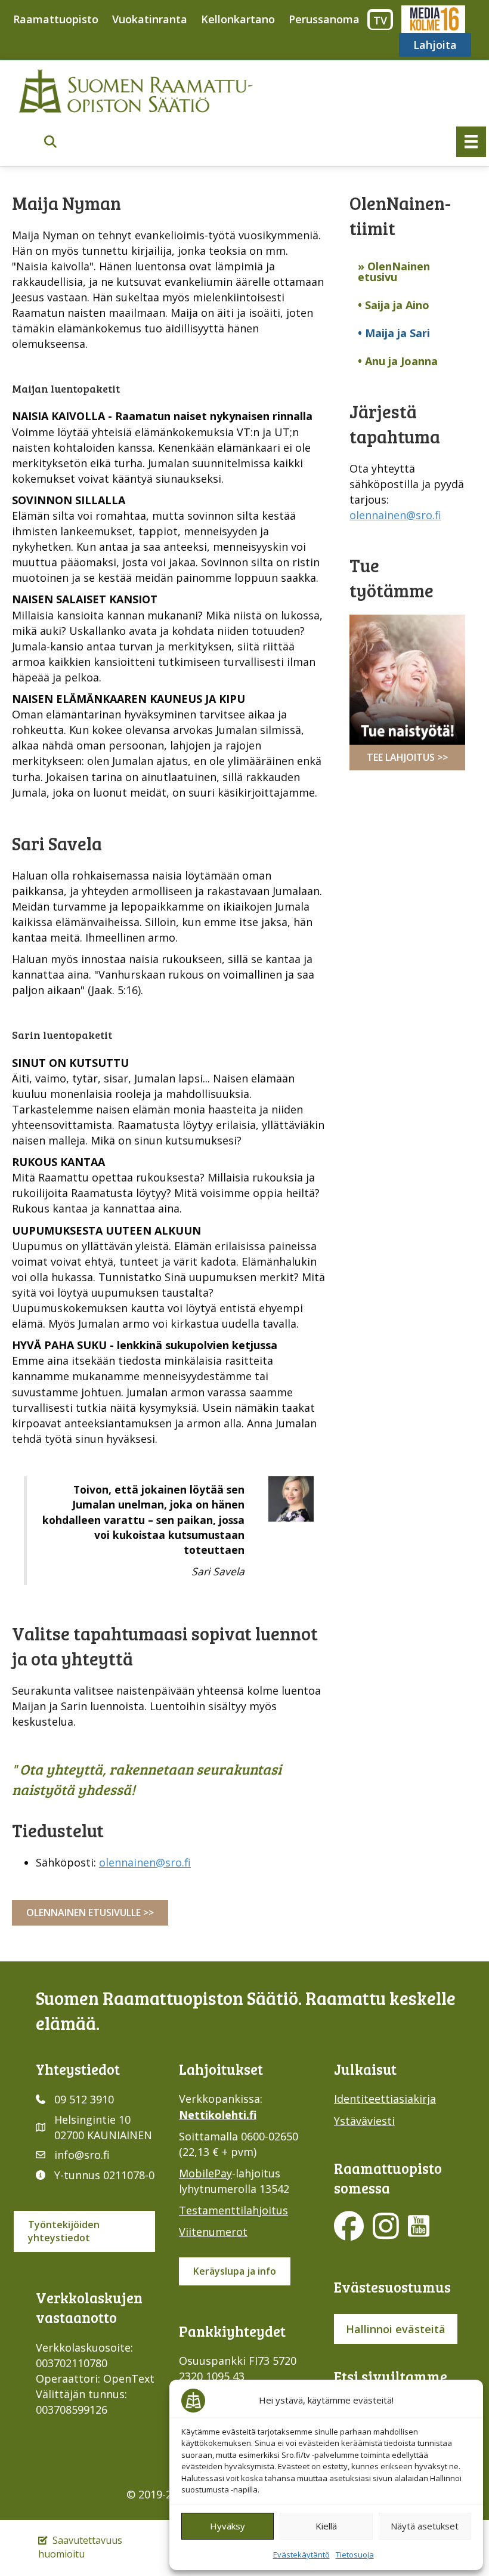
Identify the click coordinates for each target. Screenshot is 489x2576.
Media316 (433, 19)
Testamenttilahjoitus (233, 2210)
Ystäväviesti (364, 2121)
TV (380, 20)
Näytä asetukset (425, 2526)
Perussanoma (324, 19)
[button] (50, 142)
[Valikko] (471, 141)
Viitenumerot (213, 2232)
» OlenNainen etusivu (394, 272)
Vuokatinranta (150, 19)
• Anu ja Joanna (398, 361)
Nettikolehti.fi (218, 2115)
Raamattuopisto (56, 19)
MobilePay (205, 2173)
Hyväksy (228, 2526)
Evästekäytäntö (301, 2555)
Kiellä (326, 2526)
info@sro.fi (82, 2155)
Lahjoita (435, 45)
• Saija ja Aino (394, 305)
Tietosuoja (355, 2555)
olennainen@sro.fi (145, 1862)
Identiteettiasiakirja (385, 2099)
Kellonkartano (238, 19)
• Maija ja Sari (394, 333)
